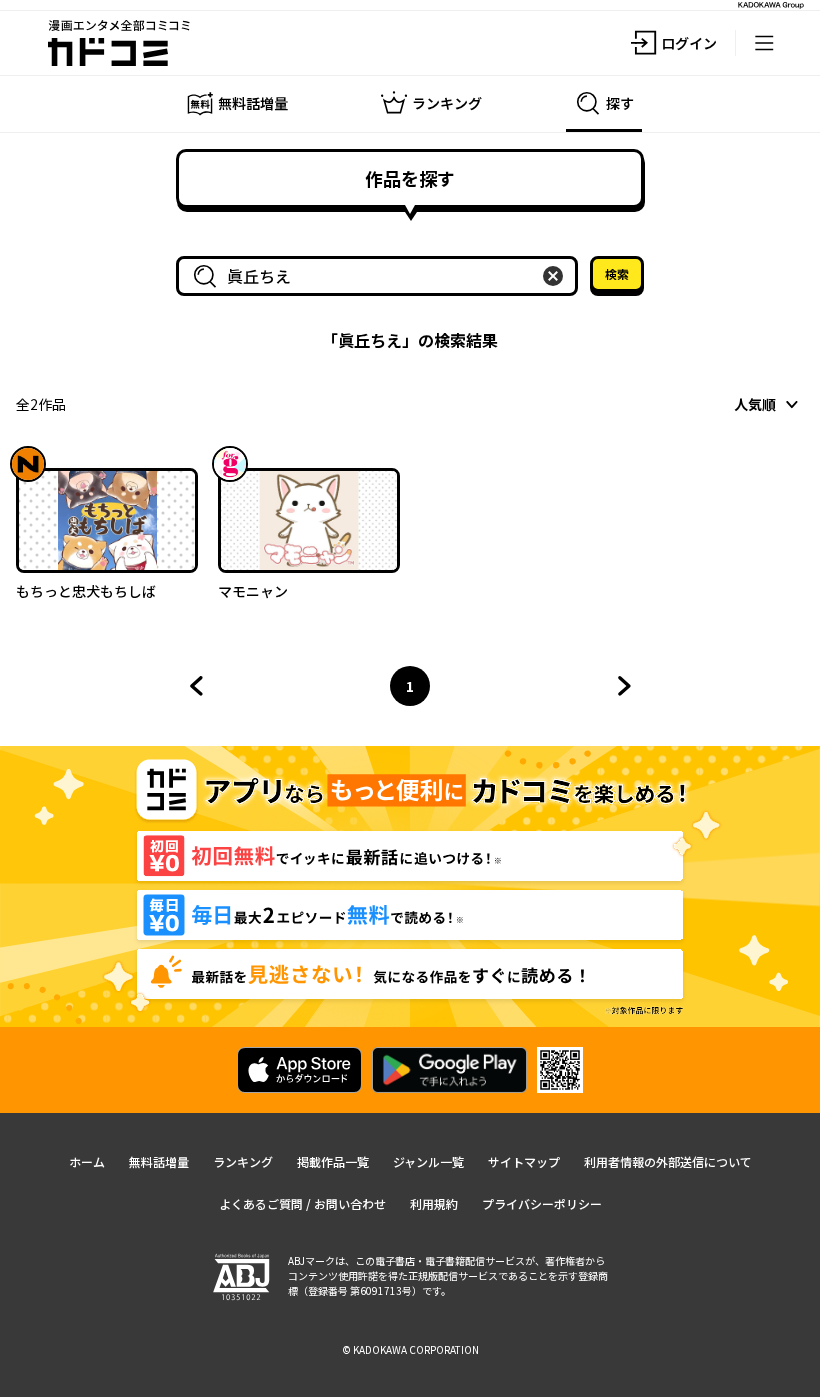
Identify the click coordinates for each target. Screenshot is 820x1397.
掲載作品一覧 (333, 1161)
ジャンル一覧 (428, 1161)
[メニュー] (764, 43)
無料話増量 (159, 1161)
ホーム (87, 1161)
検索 (617, 273)
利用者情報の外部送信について (668, 1161)
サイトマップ (524, 1161)
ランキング (243, 1161)
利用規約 (434, 1203)
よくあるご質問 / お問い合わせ (302, 1203)
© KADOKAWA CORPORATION (410, 1349)
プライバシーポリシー (542, 1203)
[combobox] (381, 276)
